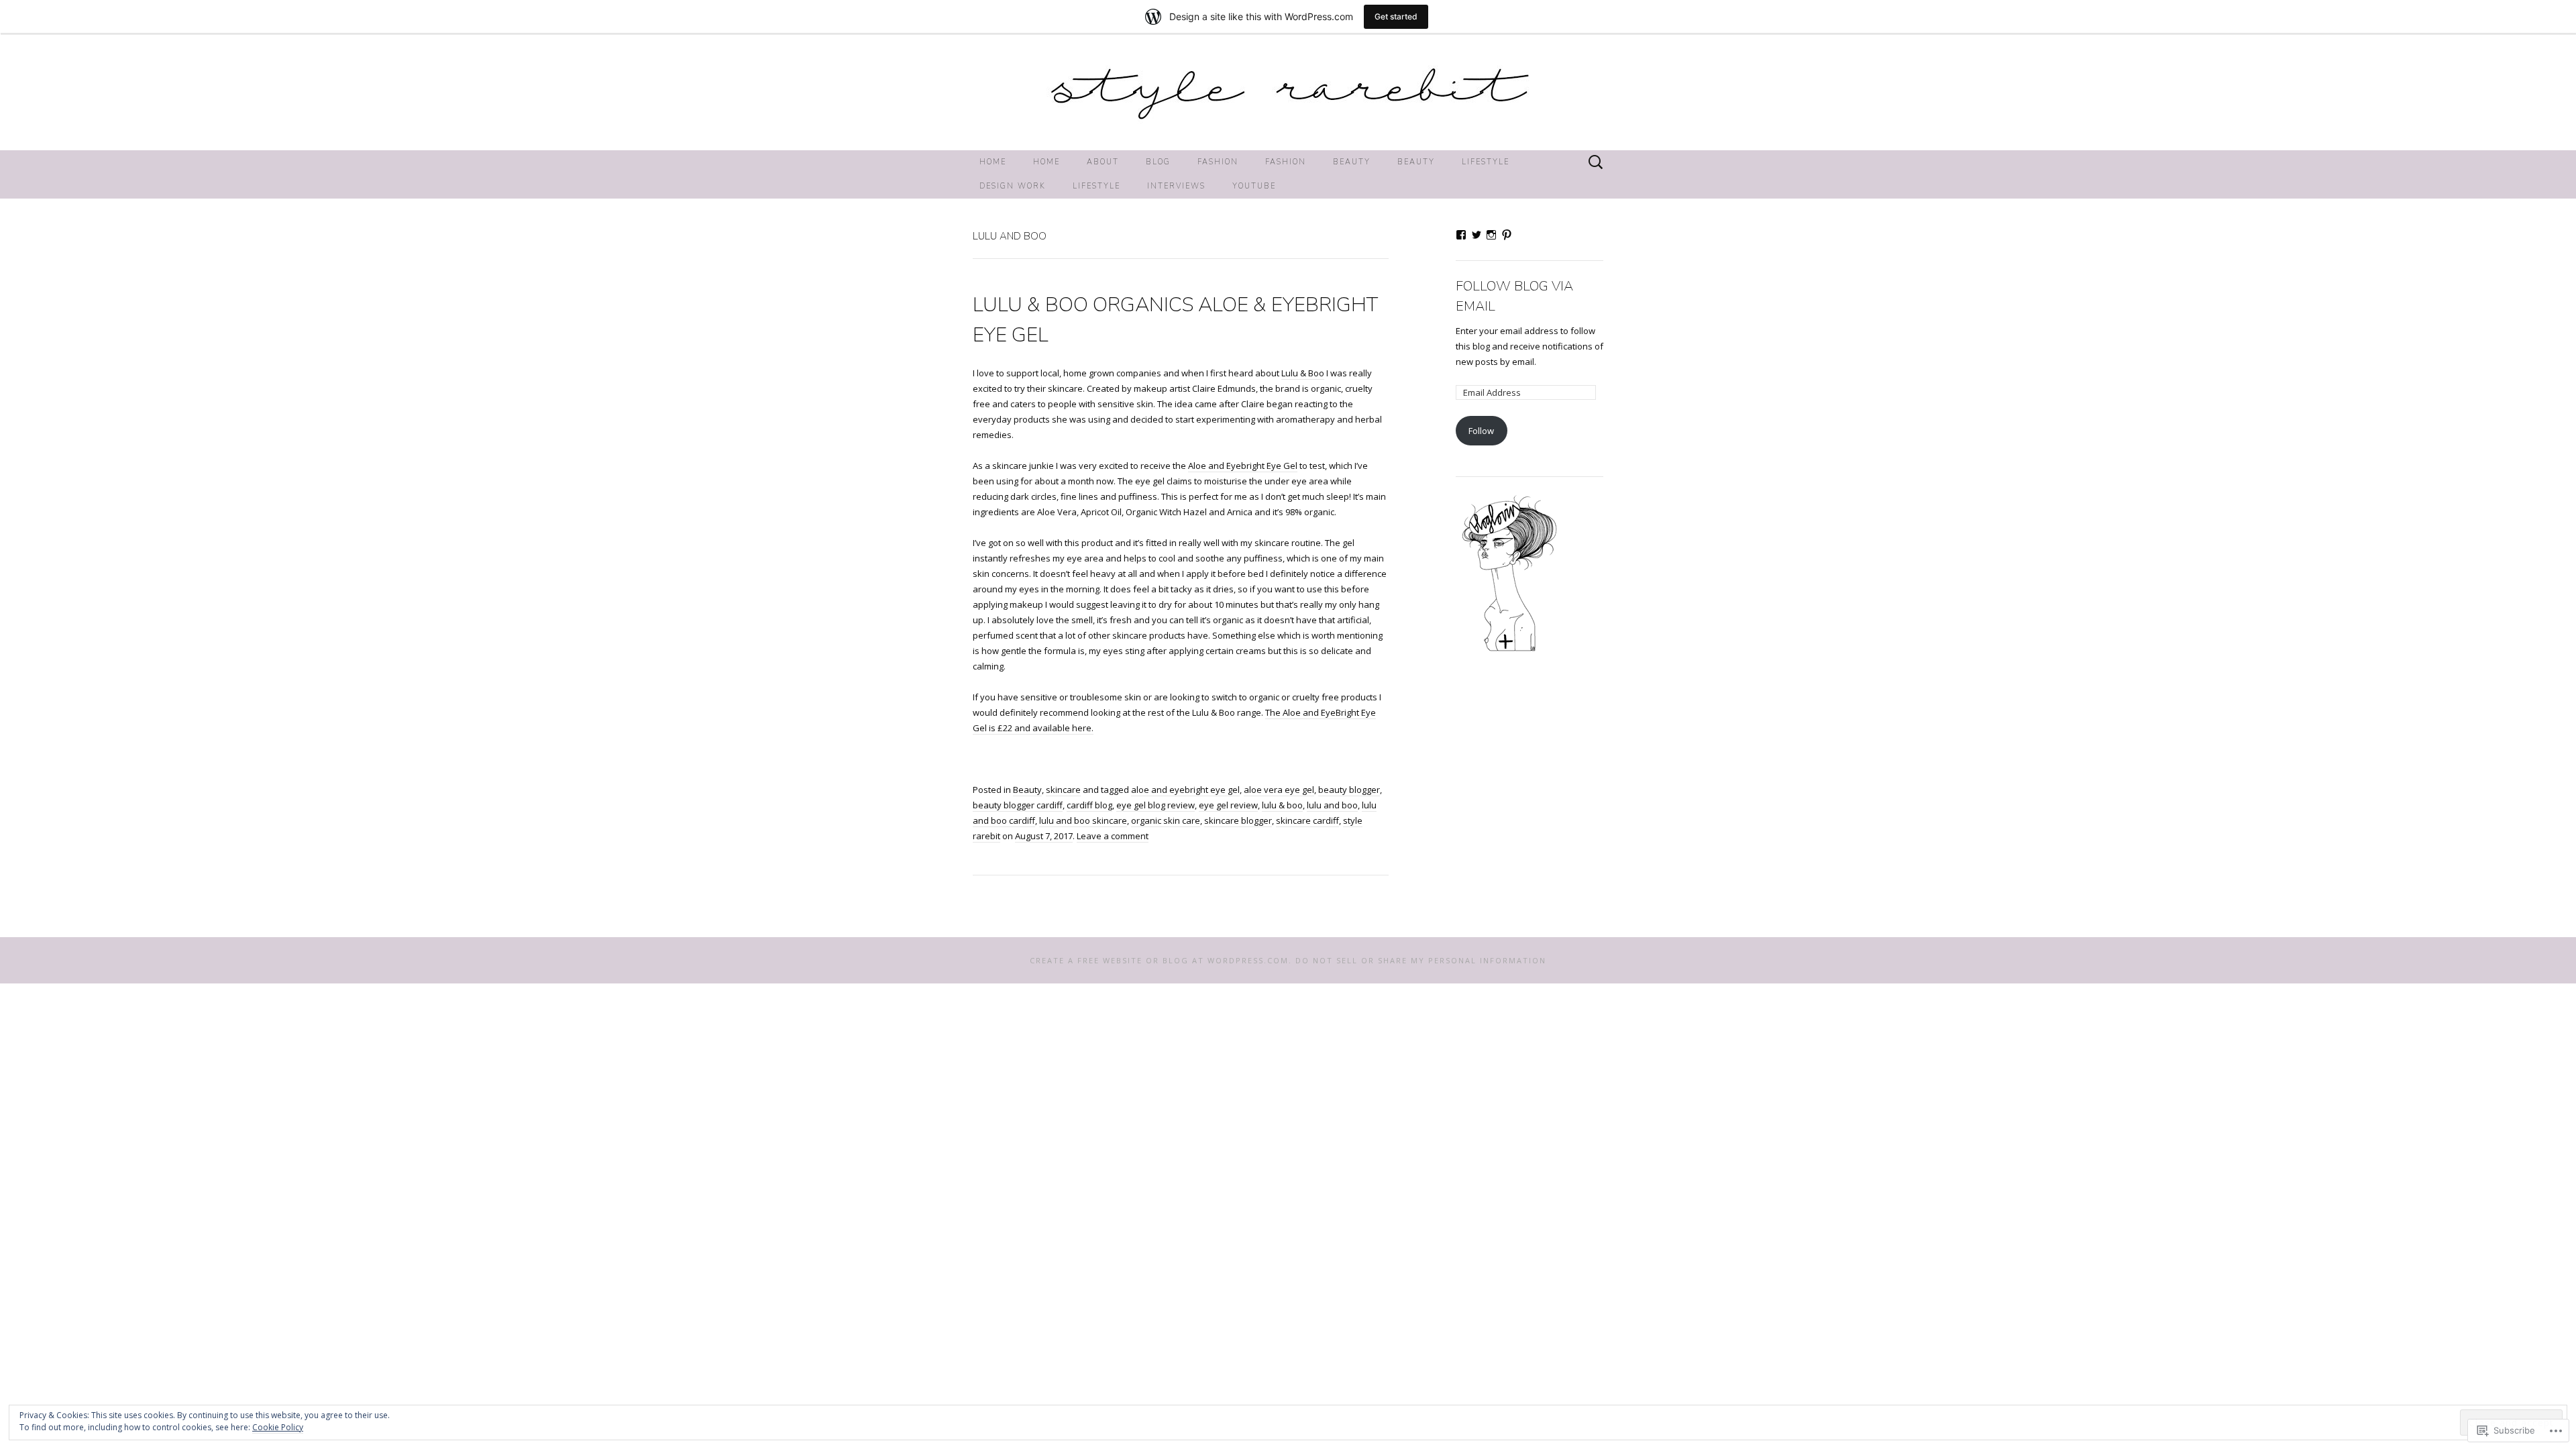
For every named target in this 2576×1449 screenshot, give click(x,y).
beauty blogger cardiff (1018, 805)
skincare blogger (1238, 820)
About (1103, 162)
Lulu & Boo (1303, 373)
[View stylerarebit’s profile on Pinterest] (1507, 235)
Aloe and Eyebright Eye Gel (1243, 466)
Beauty (1352, 162)
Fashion (1218, 162)
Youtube (1254, 186)
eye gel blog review (1156, 805)
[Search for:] (1596, 162)
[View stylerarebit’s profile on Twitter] (1477, 235)
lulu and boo (1332, 805)
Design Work (1013, 186)
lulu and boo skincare (1083, 820)
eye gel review (1228, 805)
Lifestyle (1486, 162)
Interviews (1176, 186)
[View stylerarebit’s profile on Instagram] (1491, 235)
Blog (1158, 162)
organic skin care (1166, 820)
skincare (1063, 790)
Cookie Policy (278, 1427)
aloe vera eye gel (1279, 790)
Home (993, 162)
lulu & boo (1282, 805)
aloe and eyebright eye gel (1185, 790)
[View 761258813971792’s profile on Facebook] (1461, 235)
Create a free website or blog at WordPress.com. (1161, 960)
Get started (1396, 16)
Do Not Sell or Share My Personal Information (1421, 960)
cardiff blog (1089, 805)
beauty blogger (1349, 790)
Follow (1481, 431)
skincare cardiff (1307, 820)
